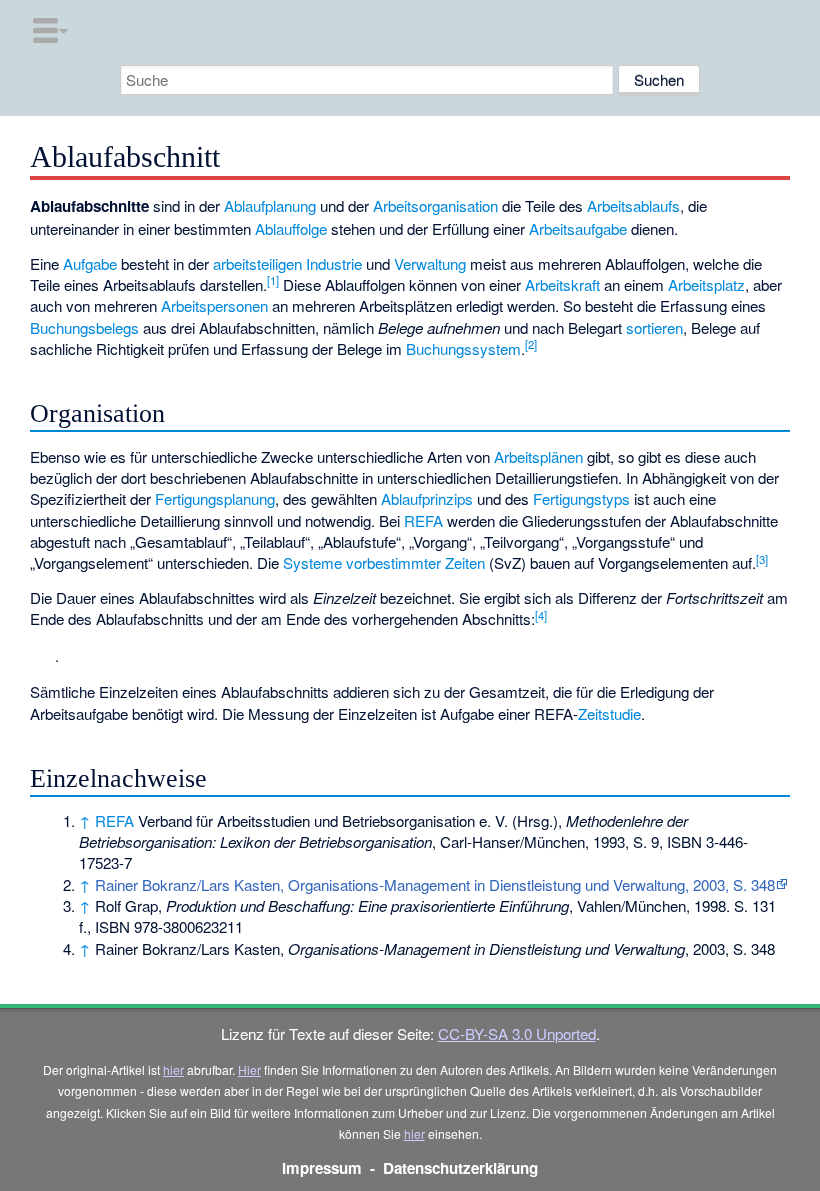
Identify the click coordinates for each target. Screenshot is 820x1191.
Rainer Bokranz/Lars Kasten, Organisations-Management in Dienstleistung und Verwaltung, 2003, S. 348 (435, 884)
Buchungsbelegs (84, 327)
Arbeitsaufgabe (578, 228)
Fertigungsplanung (215, 498)
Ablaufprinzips (427, 498)
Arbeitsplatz (706, 284)
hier (173, 1069)
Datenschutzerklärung (460, 1168)
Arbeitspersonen (214, 305)
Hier (249, 1069)
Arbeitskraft (562, 284)
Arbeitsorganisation (435, 205)
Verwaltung (430, 263)
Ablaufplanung (270, 205)
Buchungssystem (463, 348)
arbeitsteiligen (257, 263)
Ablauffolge (291, 228)
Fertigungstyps (581, 498)
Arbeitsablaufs (633, 205)
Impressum (322, 1168)
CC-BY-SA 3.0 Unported (517, 1033)
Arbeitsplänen (538, 456)
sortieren (654, 327)
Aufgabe (90, 263)
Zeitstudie (609, 713)
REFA (423, 520)
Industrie (334, 263)
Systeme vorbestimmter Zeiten (384, 562)
